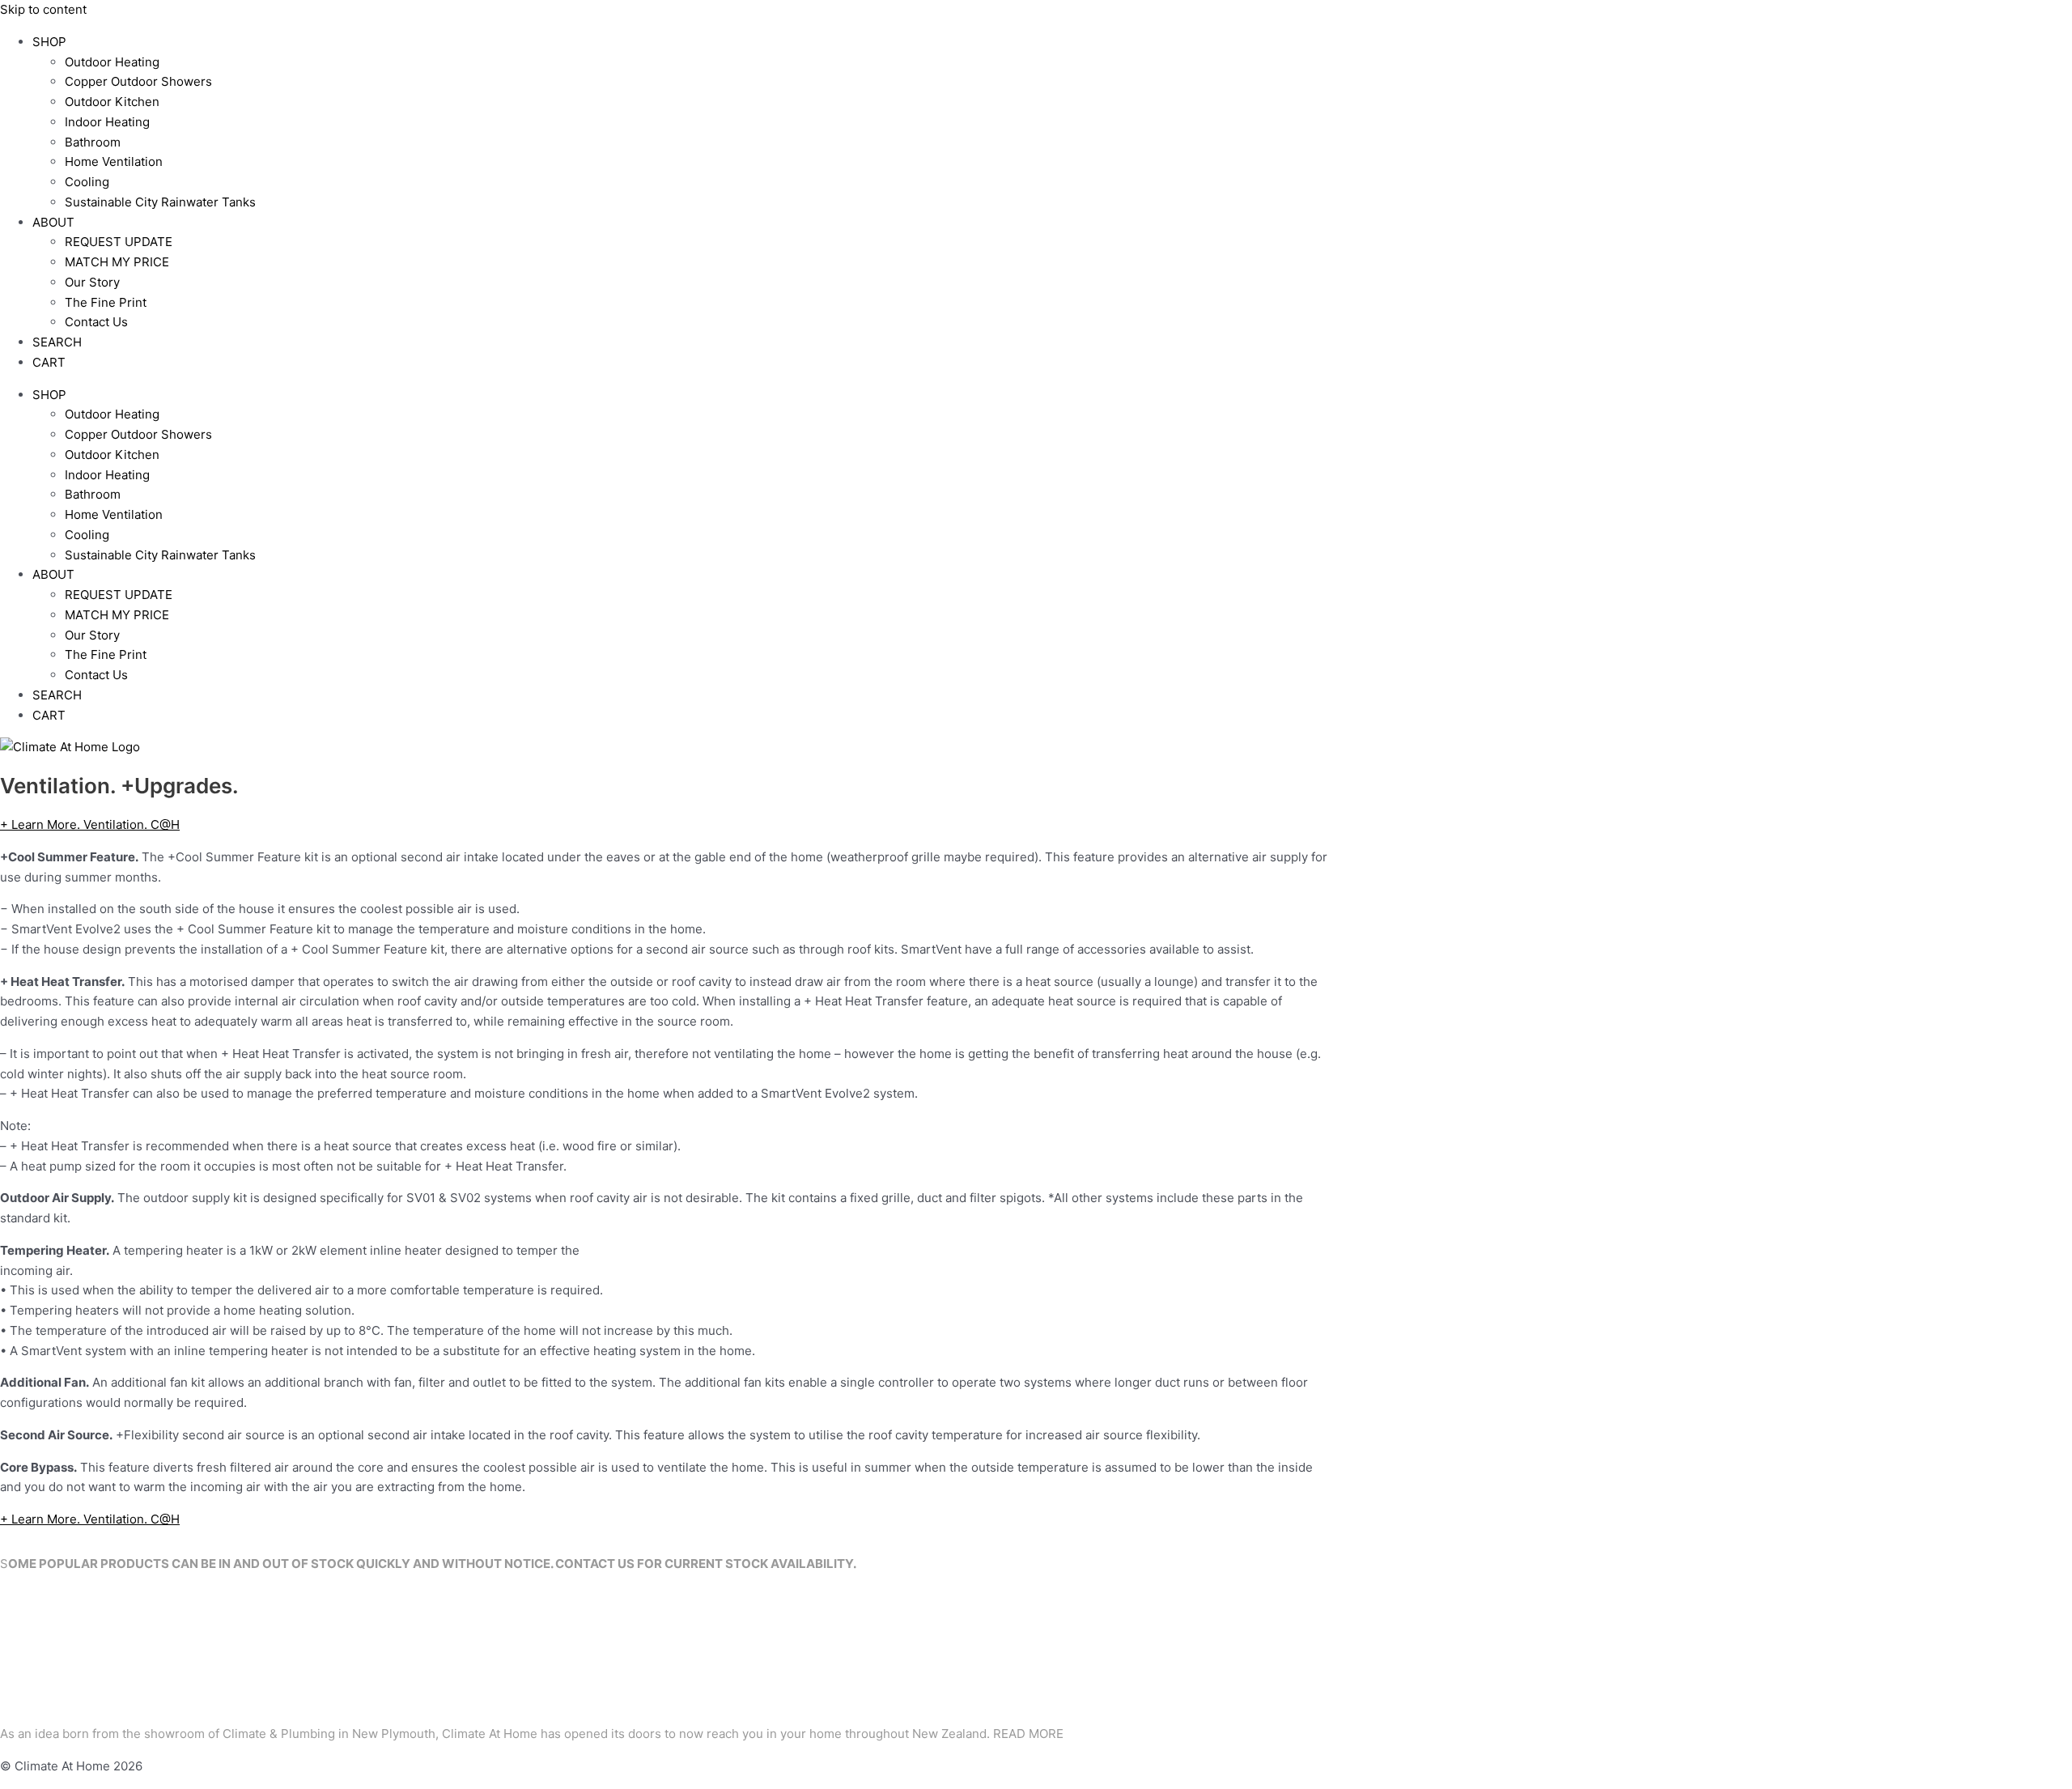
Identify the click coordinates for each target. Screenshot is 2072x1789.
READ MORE (1028, 1734)
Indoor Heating (107, 122)
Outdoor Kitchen (112, 102)
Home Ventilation (114, 161)
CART (49, 362)
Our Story (92, 282)
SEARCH (57, 342)
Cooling (87, 182)
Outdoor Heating (112, 62)
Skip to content (43, 9)
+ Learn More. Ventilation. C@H (90, 824)
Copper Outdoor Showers (138, 81)
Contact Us (96, 322)
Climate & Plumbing (279, 1734)
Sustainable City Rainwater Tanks (160, 202)
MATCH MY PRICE (117, 262)
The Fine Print (106, 302)
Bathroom (93, 142)
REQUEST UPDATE (119, 242)
